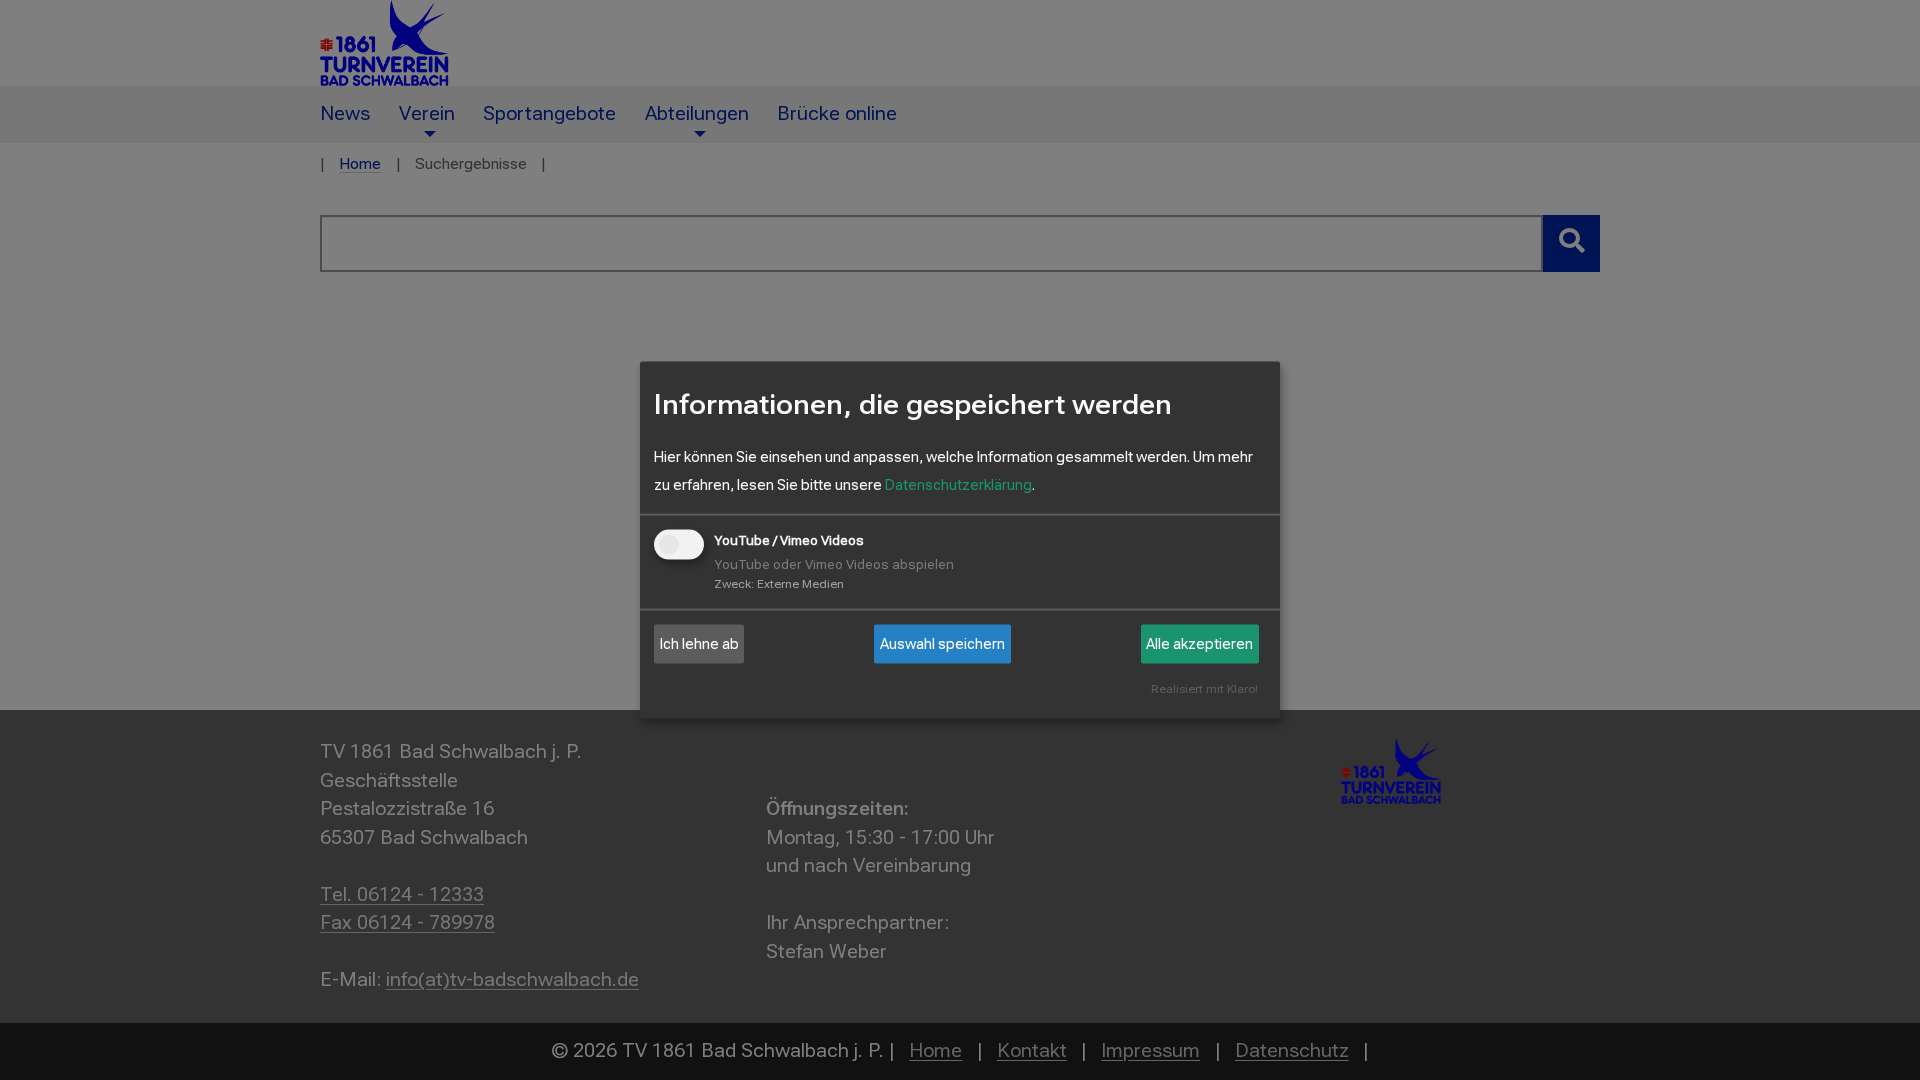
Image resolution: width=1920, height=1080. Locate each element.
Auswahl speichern (942, 644)
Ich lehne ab (699, 644)
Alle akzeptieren (1199, 644)
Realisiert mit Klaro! (1204, 689)
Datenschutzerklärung (958, 485)
